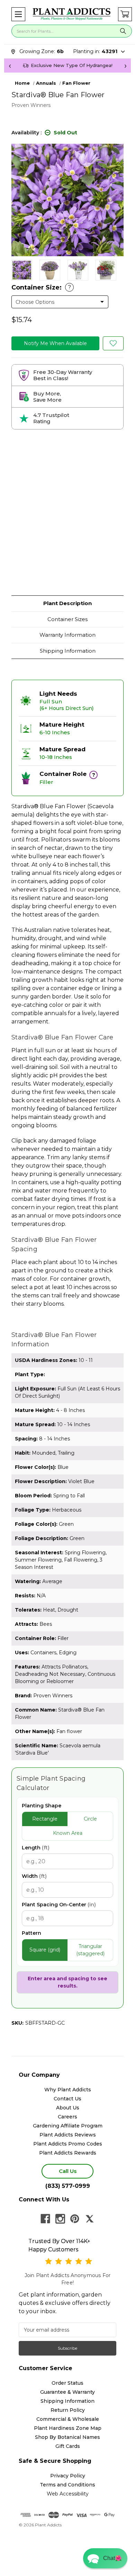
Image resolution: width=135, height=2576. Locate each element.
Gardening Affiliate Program (68, 2126)
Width (34, 1876)
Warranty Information (67, 635)
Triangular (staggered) (90, 1950)
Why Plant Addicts (68, 2090)
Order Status (67, 2383)
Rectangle (45, 1819)
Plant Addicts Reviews (68, 2135)
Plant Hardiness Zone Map (68, 2428)
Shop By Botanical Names (67, 2437)
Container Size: (41, 287)
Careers (67, 2117)
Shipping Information (68, 651)
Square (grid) (45, 1950)
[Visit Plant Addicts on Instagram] (60, 2219)
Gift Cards (68, 2446)
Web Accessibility (68, 2494)
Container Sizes (67, 619)
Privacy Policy (68, 2476)
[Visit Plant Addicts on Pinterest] (75, 2219)
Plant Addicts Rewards (68, 2153)
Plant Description (67, 603)
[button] (18, 14)
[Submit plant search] (123, 31)
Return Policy (68, 2410)
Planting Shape (42, 1806)
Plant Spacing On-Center (59, 1905)
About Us (68, 2108)
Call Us (68, 2171)
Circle (90, 1819)
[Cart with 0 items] (125, 14)
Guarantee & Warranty (67, 2392)
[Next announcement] (125, 66)
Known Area (68, 1833)
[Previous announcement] (10, 66)
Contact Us (67, 2099)
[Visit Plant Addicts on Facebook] (45, 2219)
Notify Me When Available (55, 343)
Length (36, 1848)
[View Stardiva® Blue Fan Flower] (22, 270)
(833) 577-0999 (68, 2186)
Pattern (31, 1933)
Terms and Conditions (67, 2485)
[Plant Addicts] (72, 14)
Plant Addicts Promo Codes (68, 2144)
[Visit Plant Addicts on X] (90, 2219)
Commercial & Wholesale (68, 2419)
